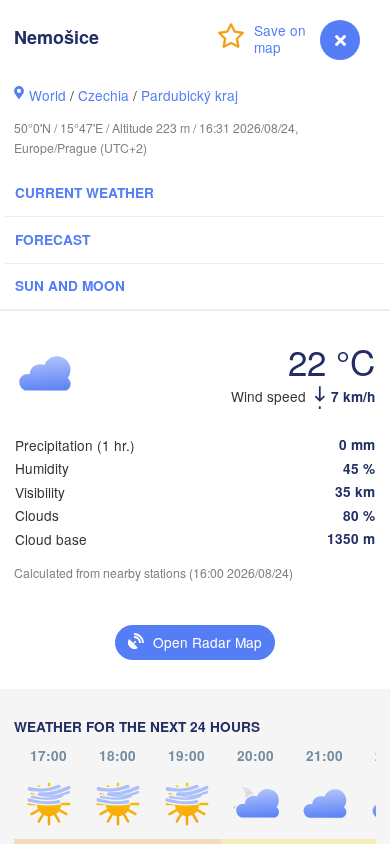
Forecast (52, 239)
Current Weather (84, 192)
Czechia (103, 95)
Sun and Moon (70, 285)
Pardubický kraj (189, 95)
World (47, 95)
